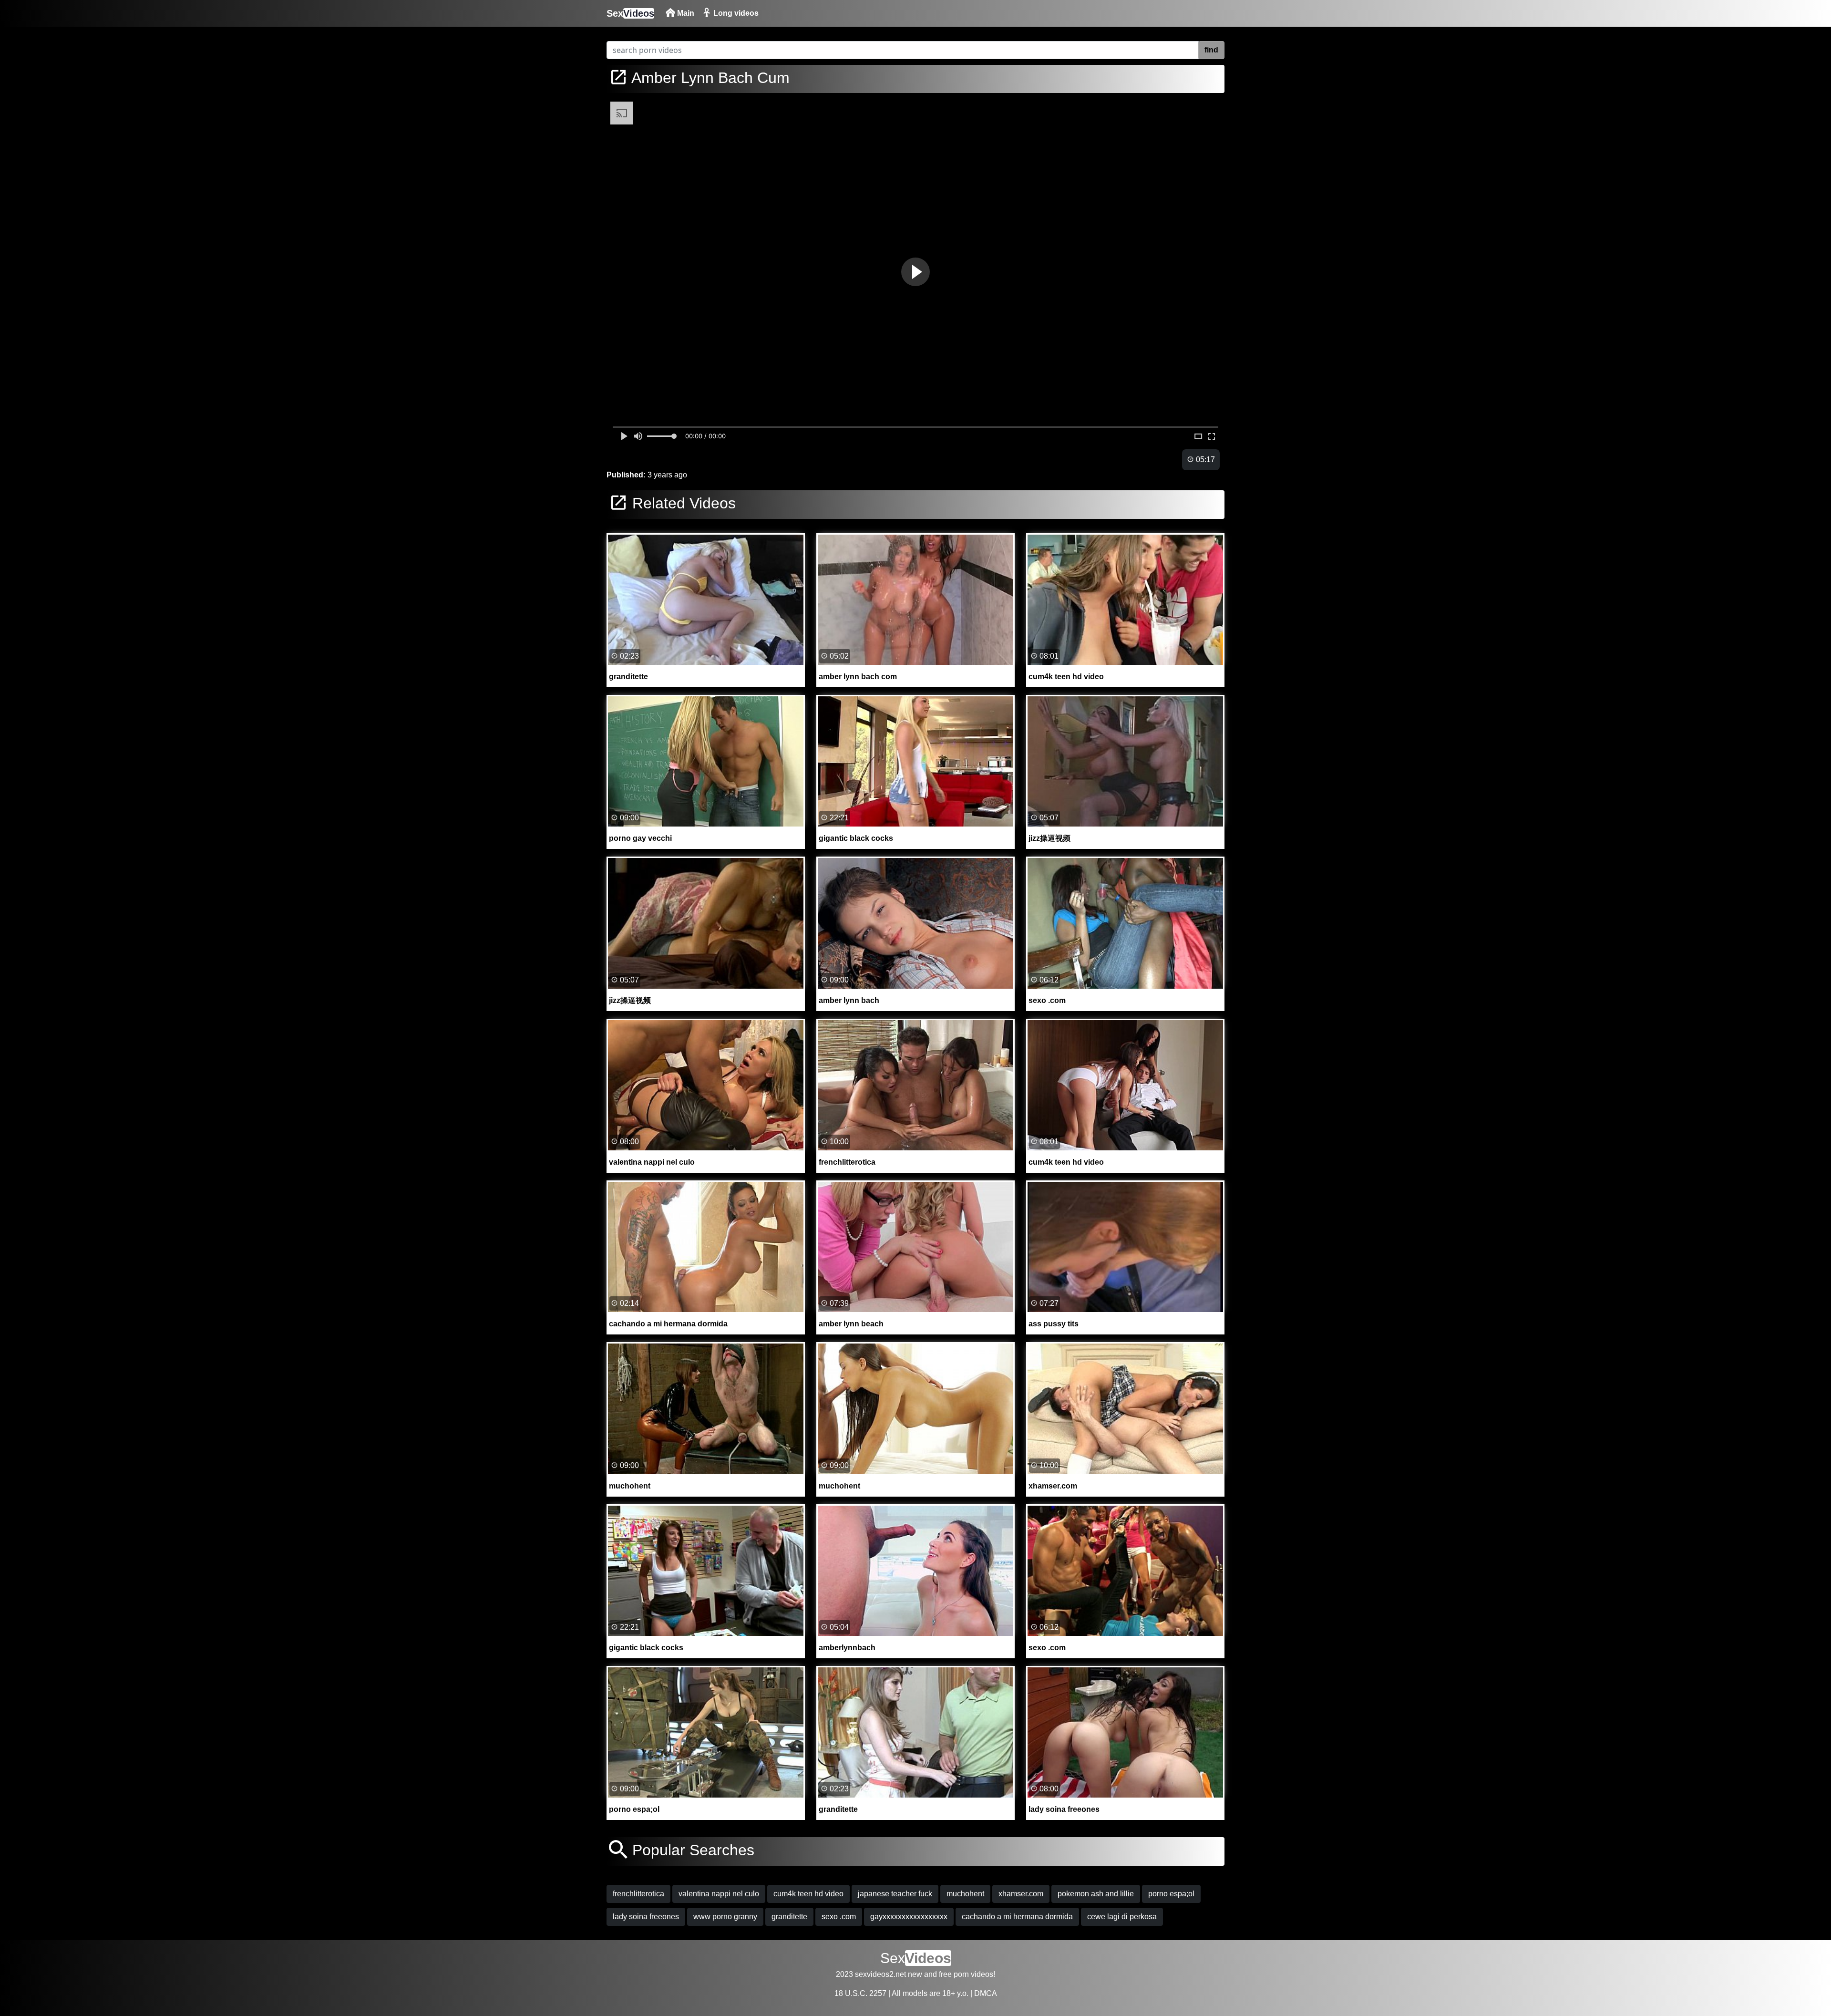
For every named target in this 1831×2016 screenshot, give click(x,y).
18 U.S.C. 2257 (860, 1993)
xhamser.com (1021, 1894)
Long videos (735, 13)
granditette (789, 1917)
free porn (954, 1974)
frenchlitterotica (638, 1894)
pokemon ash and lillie (1096, 1894)
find (1211, 50)
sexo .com (839, 1917)
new (915, 1974)
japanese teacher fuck (895, 1894)
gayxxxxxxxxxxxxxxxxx (909, 1917)
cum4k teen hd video (808, 1894)
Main (685, 13)
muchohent (965, 1894)
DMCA (986, 1993)
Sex (630, 13)
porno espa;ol (1171, 1894)
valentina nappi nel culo (719, 1894)
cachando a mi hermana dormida (1017, 1917)
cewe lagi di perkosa (1122, 1917)
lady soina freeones (646, 1917)
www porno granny (725, 1917)
